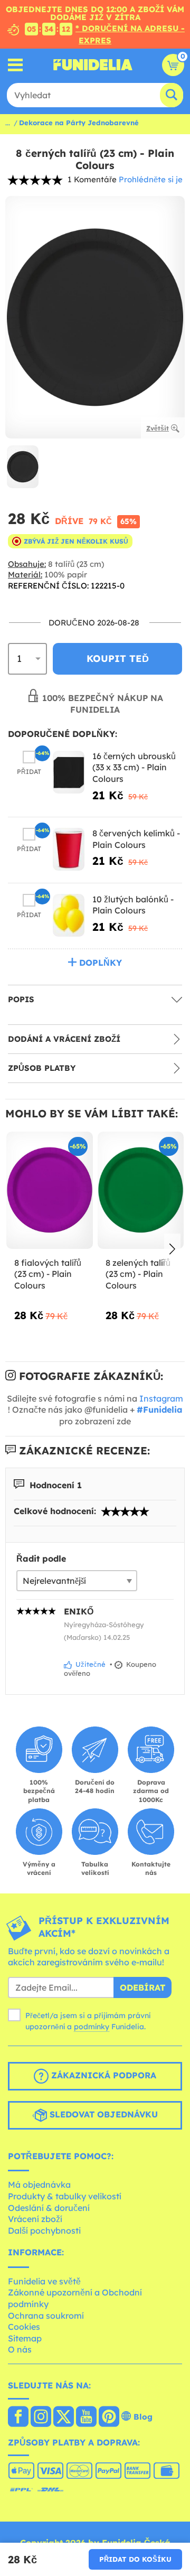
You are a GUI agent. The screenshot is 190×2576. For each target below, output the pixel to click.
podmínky (92, 2027)
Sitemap (25, 2338)
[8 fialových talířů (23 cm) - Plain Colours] (50, 1191)
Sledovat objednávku (102, 2114)
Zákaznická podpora (102, 2075)
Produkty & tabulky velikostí (65, 2196)
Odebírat (142, 1987)
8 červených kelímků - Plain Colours (136, 839)
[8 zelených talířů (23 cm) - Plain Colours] (141, 1191)
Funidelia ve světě (44, 2281)
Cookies (24, 2327)
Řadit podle (41, 1558)
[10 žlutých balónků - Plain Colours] (69, 915)
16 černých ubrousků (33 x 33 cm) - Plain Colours (134, 767)
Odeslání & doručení (49, 2208)
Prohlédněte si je (151, 179)
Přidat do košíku (135, 2559)
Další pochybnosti (44, 2230)
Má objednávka (39, 2185)
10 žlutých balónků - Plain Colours (133, 905)
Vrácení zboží (35, 2219)
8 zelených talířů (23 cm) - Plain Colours (138, 1274)
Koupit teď (118, 659)
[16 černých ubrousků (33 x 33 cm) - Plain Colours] (69, 772)
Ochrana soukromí (46, 2316)
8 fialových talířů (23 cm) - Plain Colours (48, 1274)
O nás (20, 2349)
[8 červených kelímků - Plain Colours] (69, 849)
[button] (172, 1249)
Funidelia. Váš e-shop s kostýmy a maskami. (93, 65)
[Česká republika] (18, 2418)
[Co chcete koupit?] (16, 65)
